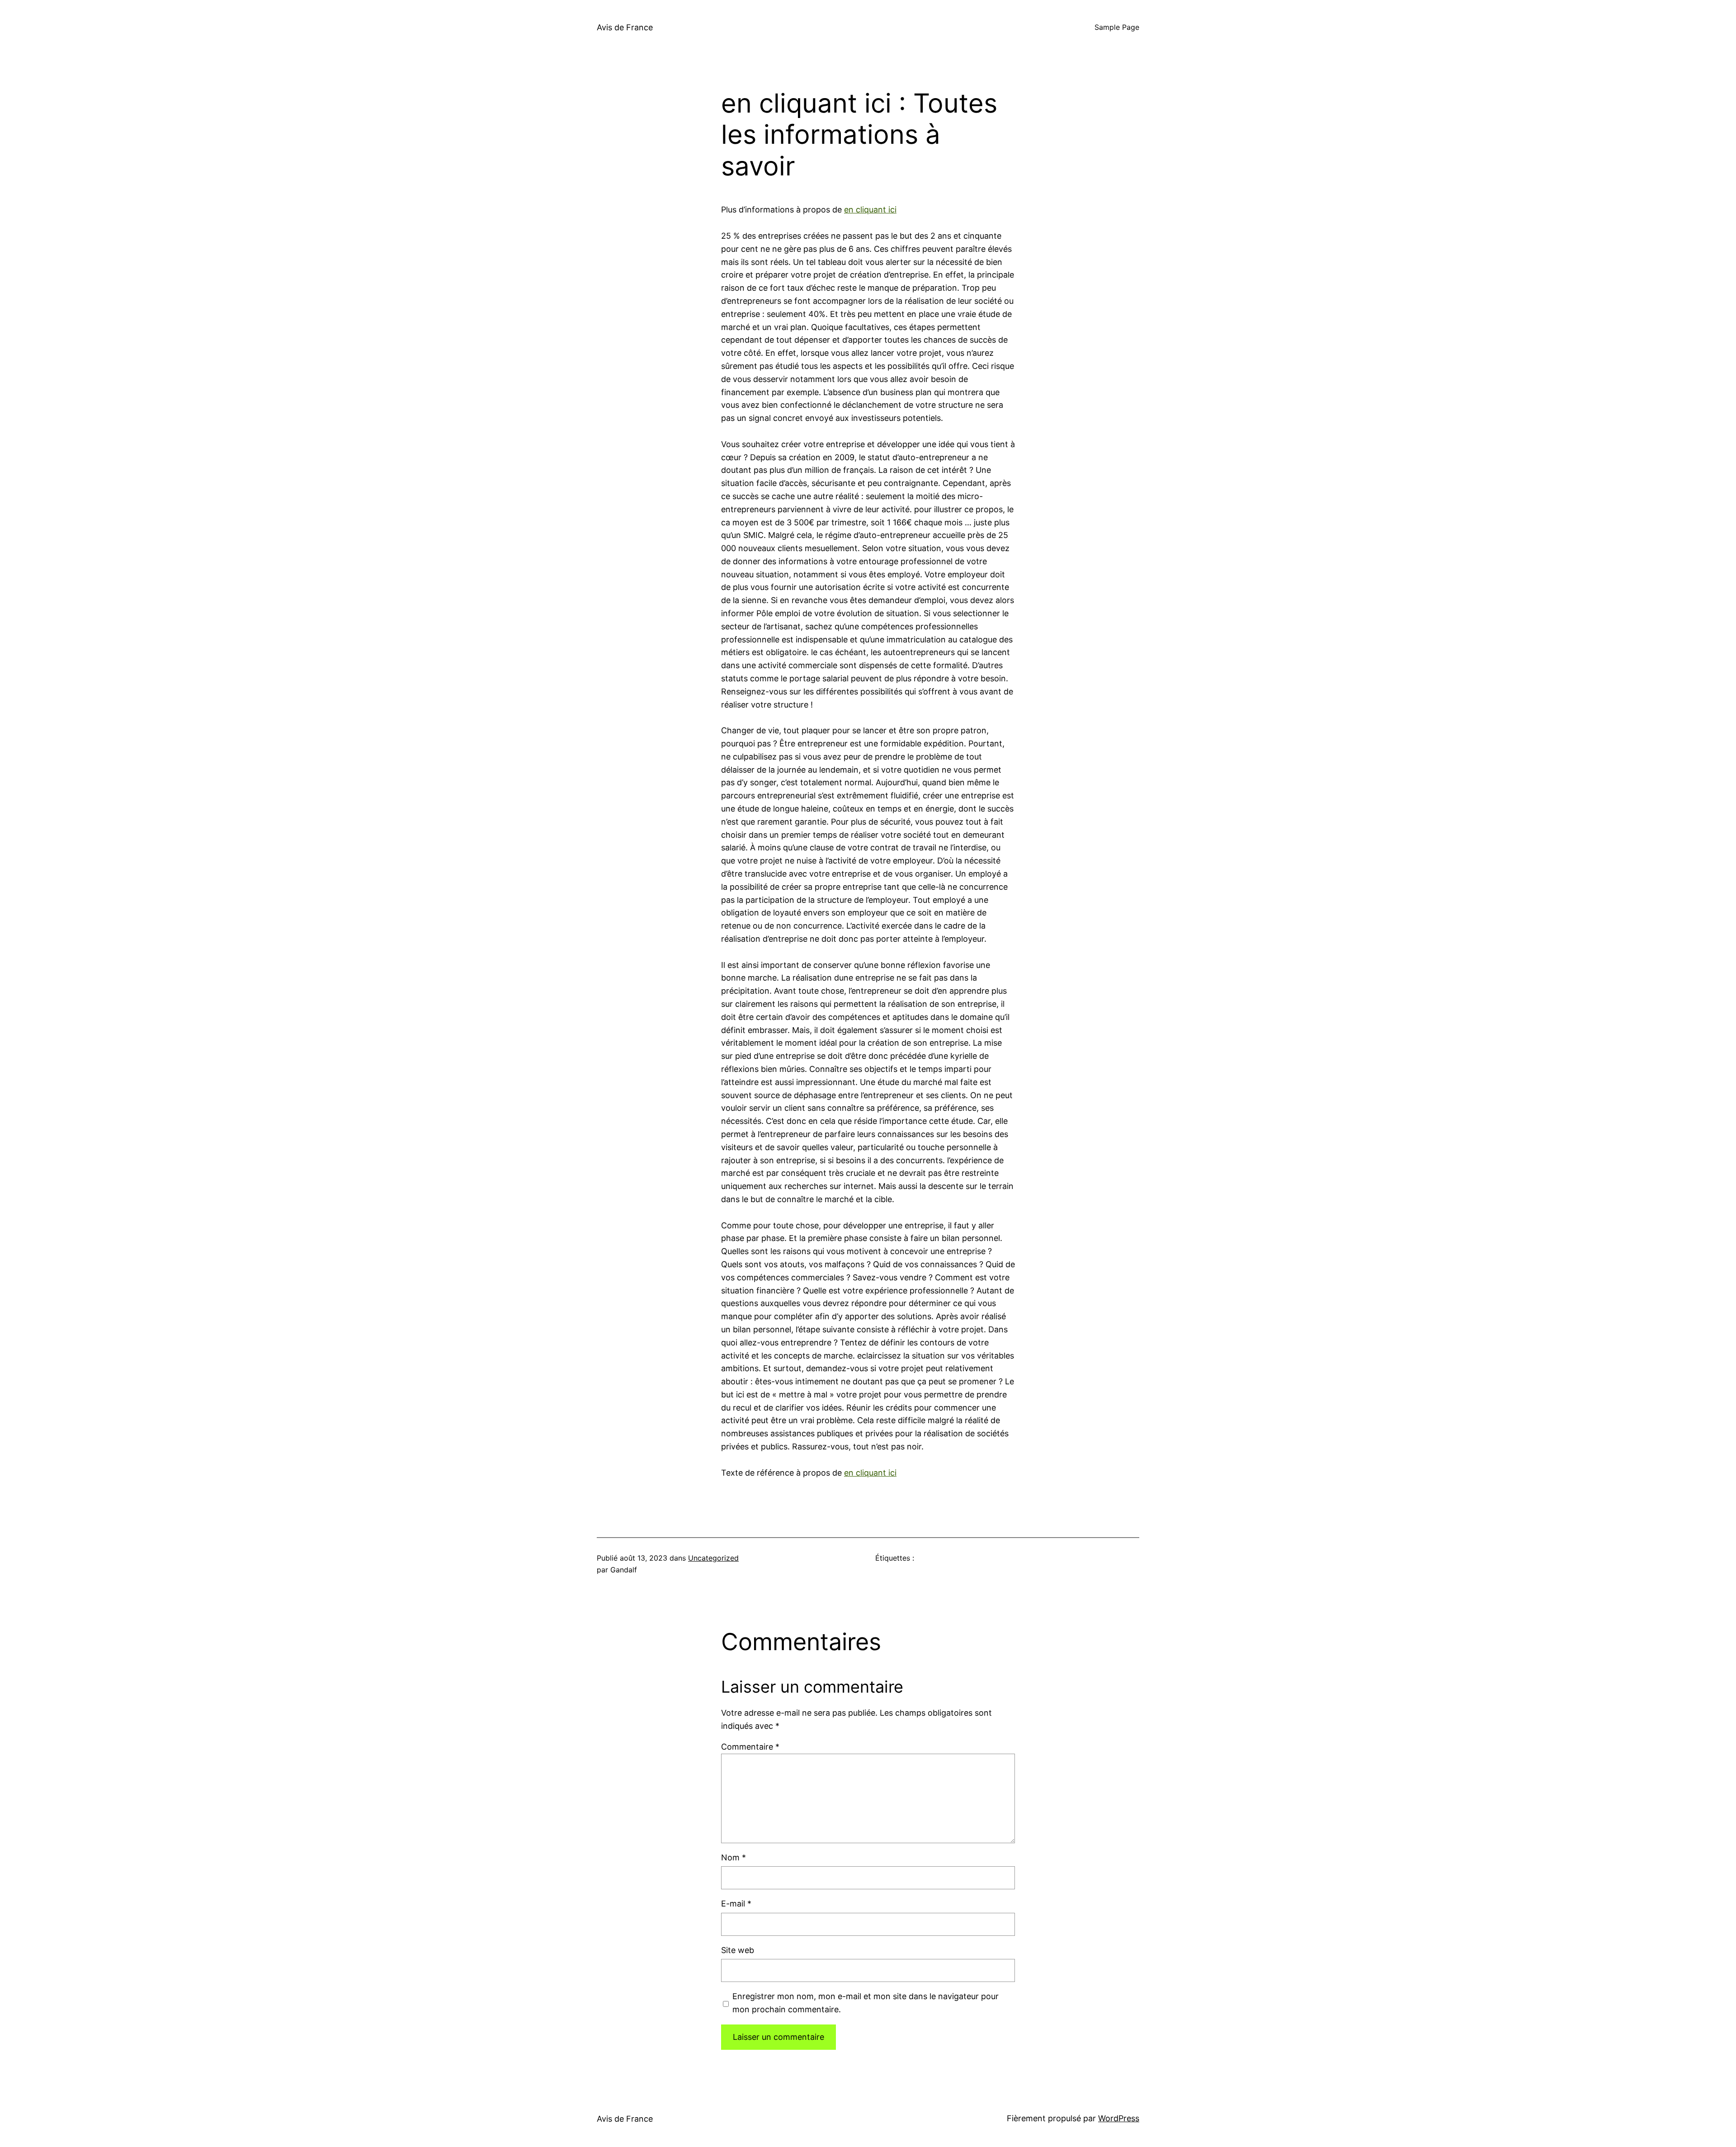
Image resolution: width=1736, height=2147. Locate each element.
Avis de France (625, 27)
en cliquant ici (870, 210)
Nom (734, 1857)
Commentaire (750, 1747)
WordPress (1119, 2118)
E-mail (736, 1904)
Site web (738, 1950)
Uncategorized (713, 1558)
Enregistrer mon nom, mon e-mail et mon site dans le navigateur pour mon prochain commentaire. (866, 2003)
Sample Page (1117, 27)
